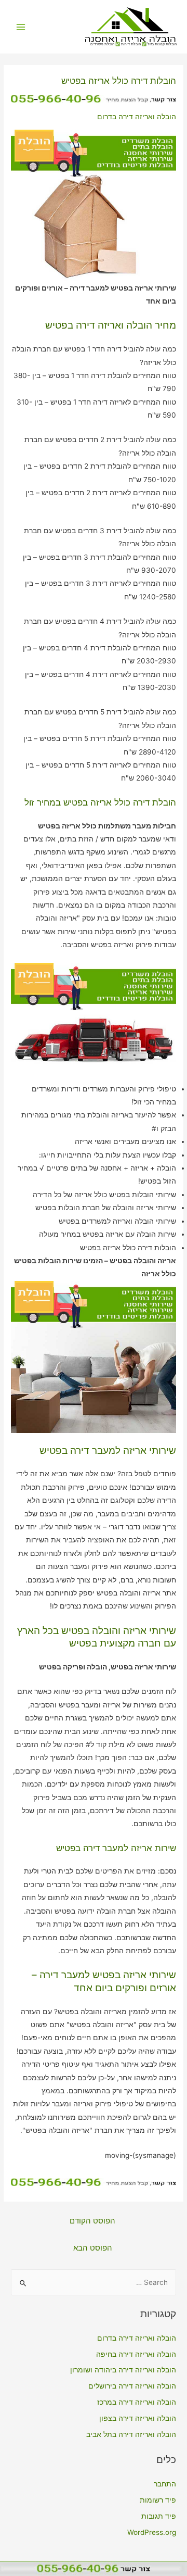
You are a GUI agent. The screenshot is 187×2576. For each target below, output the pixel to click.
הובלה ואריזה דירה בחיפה (136, 2354)
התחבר (165, 2484)
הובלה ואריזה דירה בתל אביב (131, 2434)
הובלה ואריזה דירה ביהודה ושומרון (123, 2370)
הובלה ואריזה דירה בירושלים (132, 2386)
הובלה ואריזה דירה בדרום (137, 117)
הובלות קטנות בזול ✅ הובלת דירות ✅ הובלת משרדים (133, 44)
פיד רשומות (158, 2500)
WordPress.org (152, 2532)
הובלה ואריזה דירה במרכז (137, 2402)
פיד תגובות (159, 2516)
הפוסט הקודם (92, 2221)
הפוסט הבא (93, 2248)
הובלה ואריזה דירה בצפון (138, 2418)
